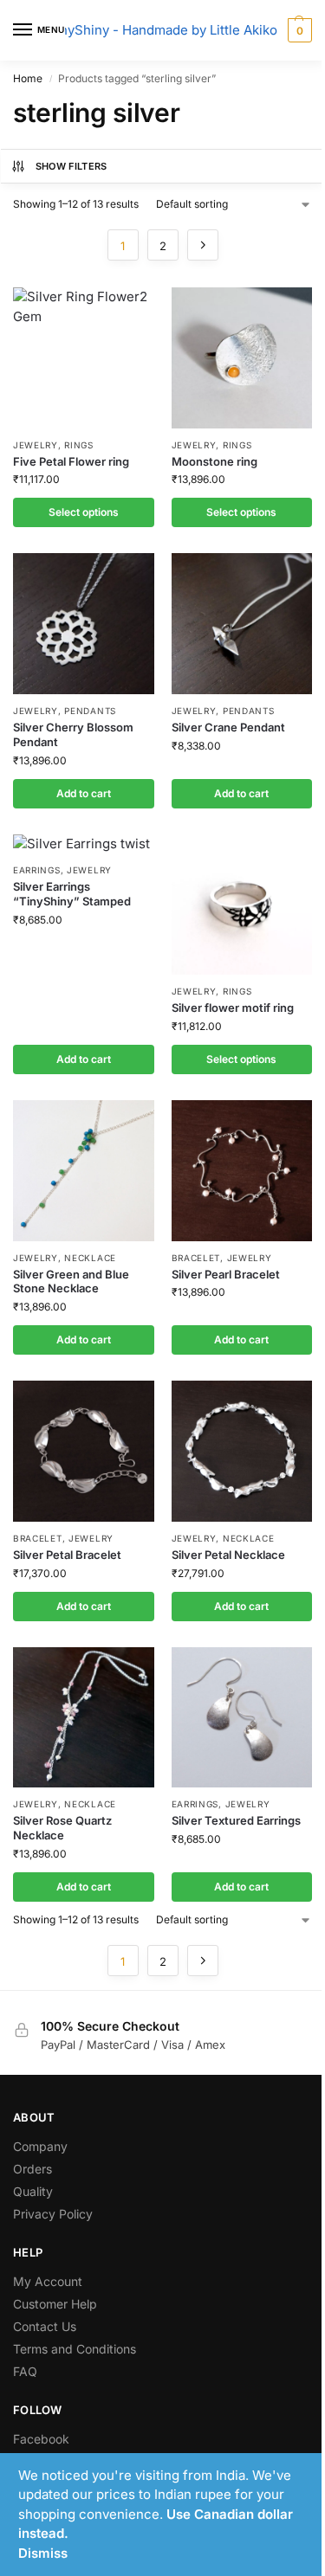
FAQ (25, 2371)
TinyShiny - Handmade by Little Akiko (162, 30)
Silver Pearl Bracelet (226, 1274)
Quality (33, 2191)
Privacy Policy (53, 2214)
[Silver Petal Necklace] (242, 1451)
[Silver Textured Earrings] (242, 1718)
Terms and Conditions (75, 2349)
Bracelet (196, 1258)
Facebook (41, 2439)
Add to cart (84, 793)
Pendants (90, 711)
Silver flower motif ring (233, 1008)
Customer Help (55, 2304)
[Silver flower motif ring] (242, 905)
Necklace (90, 1258)
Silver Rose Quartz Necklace (62, 1828)
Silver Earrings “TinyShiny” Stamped (72, 894)
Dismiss (43, 2553)
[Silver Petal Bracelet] (84, 1451)
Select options (84, 512)
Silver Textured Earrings (236, 1820)
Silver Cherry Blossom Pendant (73, 734)
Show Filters (71, 166)
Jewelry (36, 445)
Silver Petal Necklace (228, 1555)
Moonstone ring (214, 461)
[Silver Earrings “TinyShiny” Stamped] (84, 844)
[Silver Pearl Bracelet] (242, 1171)
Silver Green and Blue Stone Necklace (71, 1282)
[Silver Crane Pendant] (242, 624)
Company (40, 2146)
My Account (48, 2281)
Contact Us (45, 2326)
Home (28, 78)
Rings (79, 445)
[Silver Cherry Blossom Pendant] (84, 624)
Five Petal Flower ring (71, 461)
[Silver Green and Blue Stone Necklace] (84, 1171)
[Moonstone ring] (242, 358)
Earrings (37, 870)
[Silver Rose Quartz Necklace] (84, 1718)
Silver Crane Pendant (228, 727)
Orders (32, 2169)
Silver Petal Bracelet (67, 1555)
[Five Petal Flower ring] (84, 358)
